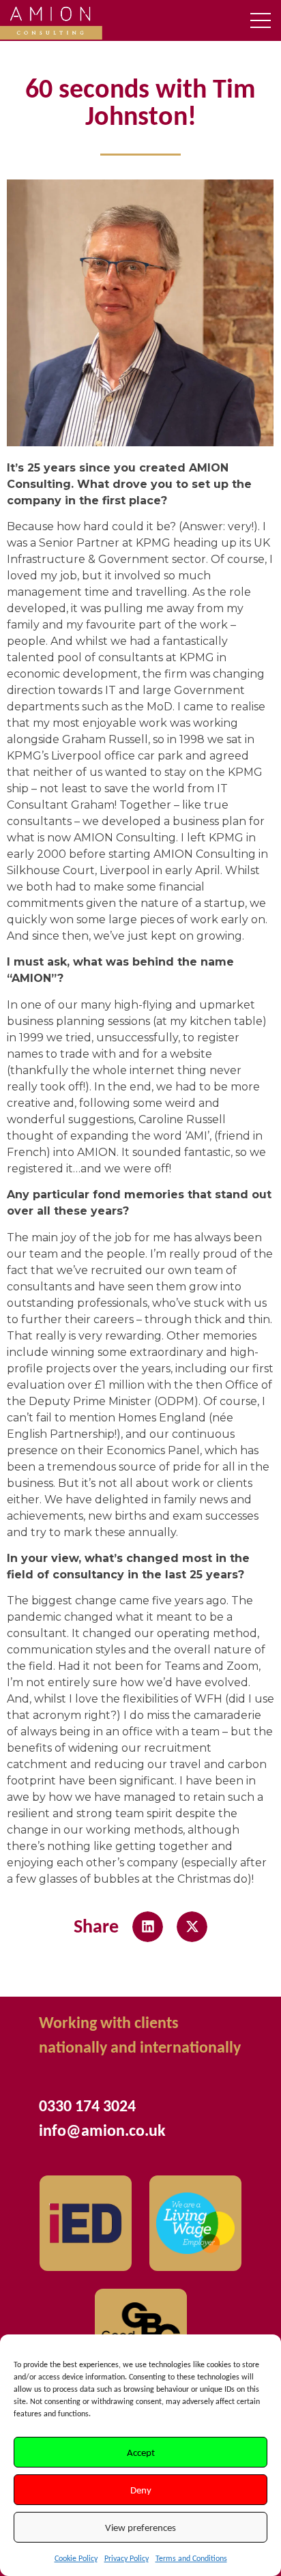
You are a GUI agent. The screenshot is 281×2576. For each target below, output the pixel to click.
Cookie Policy (76, 2558)
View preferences (140, 2528)
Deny (141, 2490)
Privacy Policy (127, 2558)
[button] (148, 1927)
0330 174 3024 (87, 2105)
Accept (141, 2452)
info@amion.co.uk (102, 2130)
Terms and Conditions (191, 2558)
